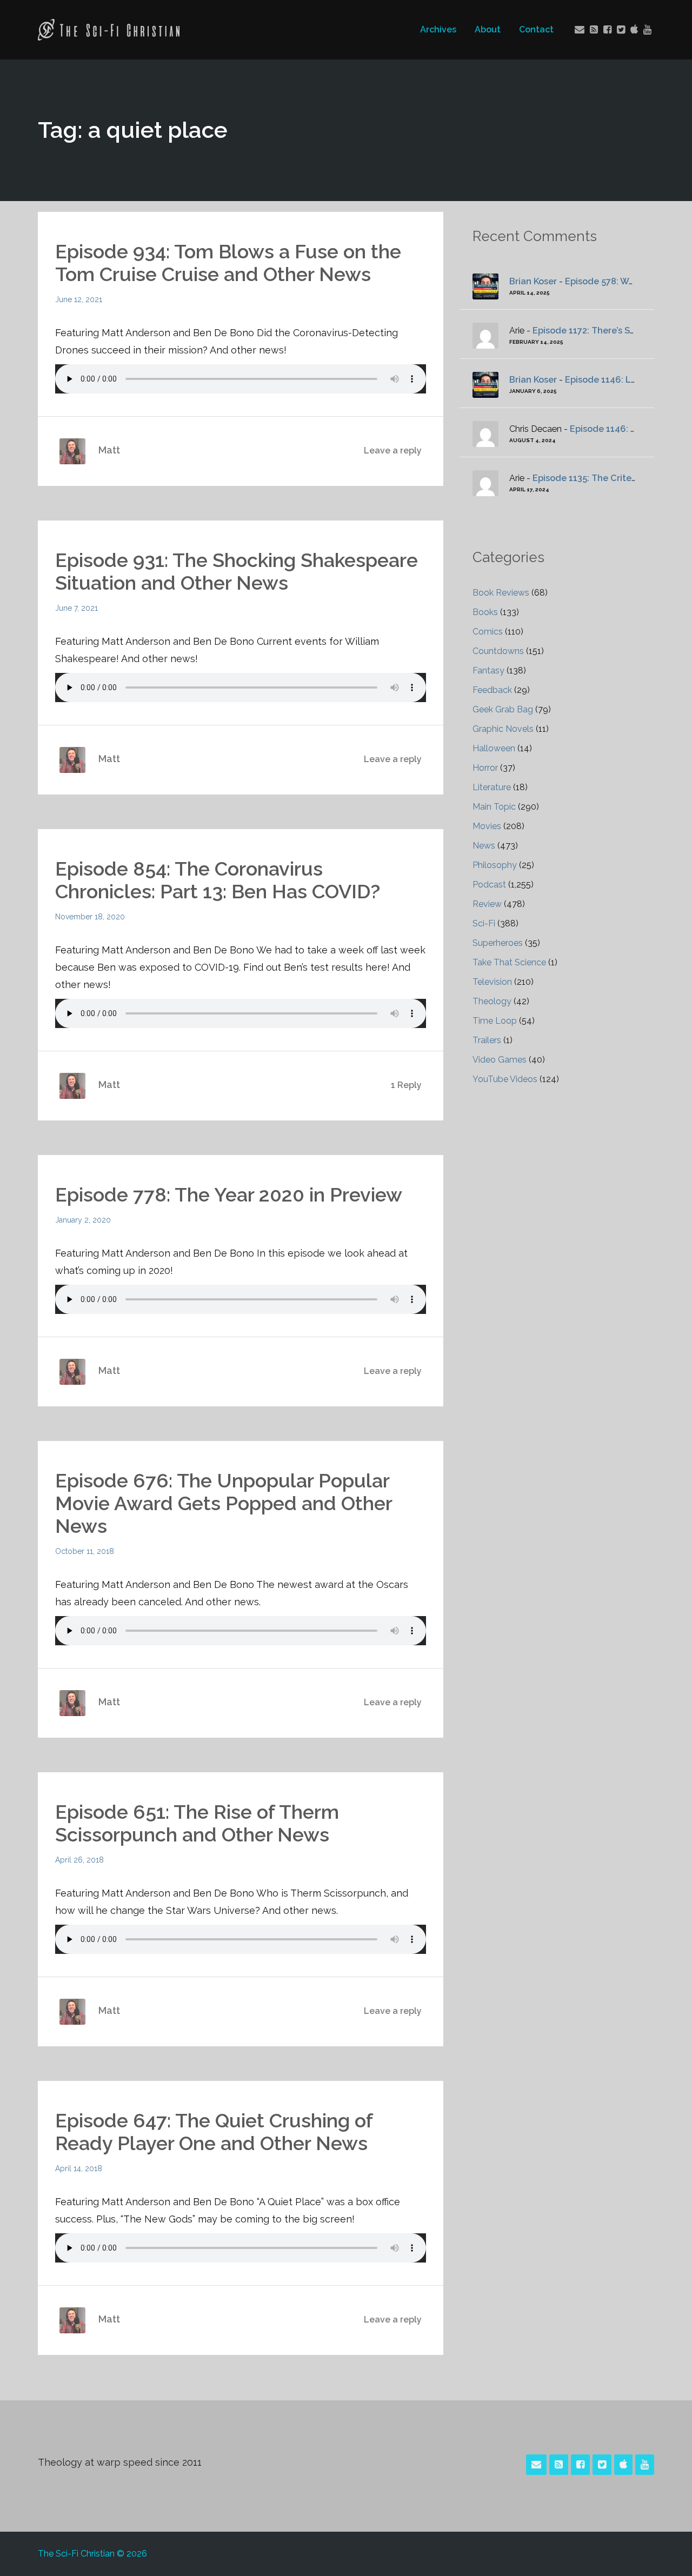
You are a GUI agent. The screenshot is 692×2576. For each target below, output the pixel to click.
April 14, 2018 (79, 2168)
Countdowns (498, 651)
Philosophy (495, 865)
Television (492, 982)
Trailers (487, 1040)
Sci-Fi (484, 923)
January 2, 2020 (83, 1220)
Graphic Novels (503, 729)
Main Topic (494, 807)
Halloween (494, 748)
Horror (485, 768)
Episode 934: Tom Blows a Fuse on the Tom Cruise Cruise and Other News (228, 263)
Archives (438, 29)
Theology (492, 1001)
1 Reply (406, 1085)
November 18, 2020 (90, 917)
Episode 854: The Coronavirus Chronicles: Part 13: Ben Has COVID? (218, 880)
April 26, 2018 (79, 1860)
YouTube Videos (505, 1079)
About (488, 29)
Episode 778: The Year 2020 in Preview (229, 1194)
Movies (487, 826)
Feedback (492, 690)
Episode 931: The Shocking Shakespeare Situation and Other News (237, 571)
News (484, 846)
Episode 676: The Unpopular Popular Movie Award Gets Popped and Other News (224, 1503)
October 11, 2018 (85, 1551)
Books (485, 612)
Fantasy (488, 670)
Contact (536, 29)
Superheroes (498, 943)
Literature (492, 787)
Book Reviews (501, 593)
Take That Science (509, 962)
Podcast (489, 885)
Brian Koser (533, 281)
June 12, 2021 (79, 299)
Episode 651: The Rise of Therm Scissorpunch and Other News (197, 1823)
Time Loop (495, 1021)
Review (487, 904)
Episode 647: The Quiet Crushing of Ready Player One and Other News (214, 2132)
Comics (488, 632)
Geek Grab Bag (503, 709)
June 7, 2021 (76, 608)
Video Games (500, 1060)
